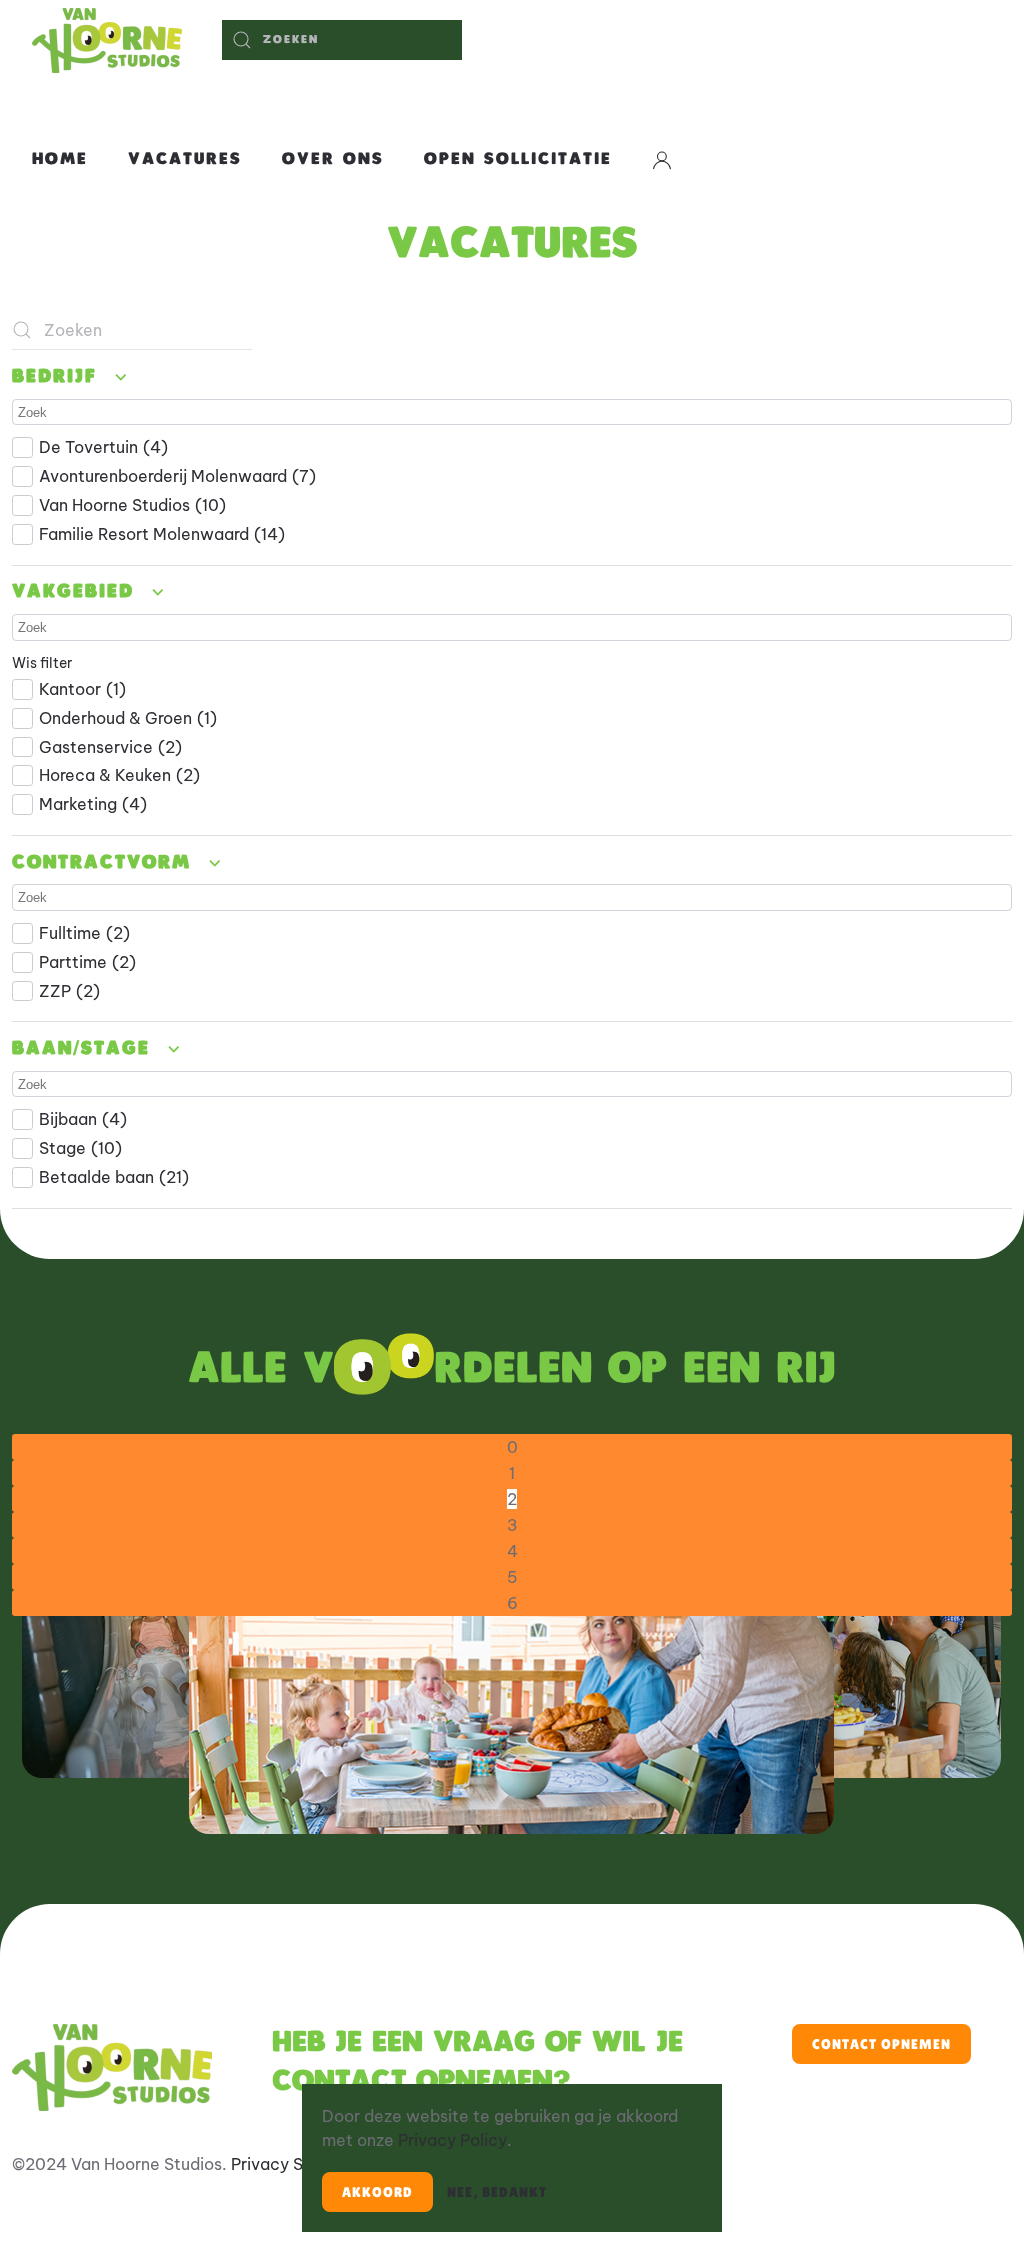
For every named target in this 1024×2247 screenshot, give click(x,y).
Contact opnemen (881, 2044)
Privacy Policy (452, 2140)
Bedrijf (59, 377)
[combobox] (342, 40)
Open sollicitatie (518, 159)
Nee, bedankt (497, 2192)
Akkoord (377, 2192)
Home (60, 159)
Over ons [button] (333, 159)
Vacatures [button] (185, 159)
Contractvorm (106, 863)
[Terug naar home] (107, 40)
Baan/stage (85, 1049)
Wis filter (42, 663)
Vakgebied (77, 592)
